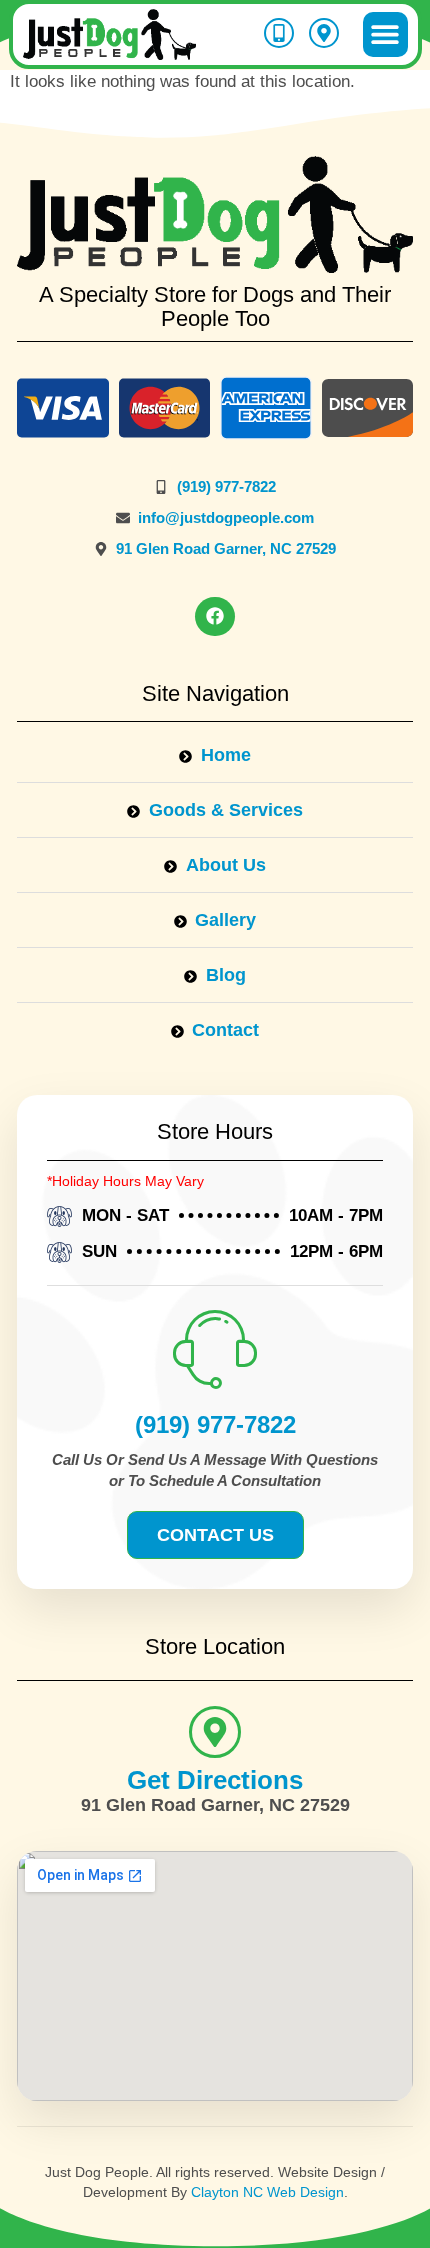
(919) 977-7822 (215, 1424)
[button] (385, 34)
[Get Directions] (215, 1732)
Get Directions (215, 1780)
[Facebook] (215, 617)
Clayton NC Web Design (267, 2192)
